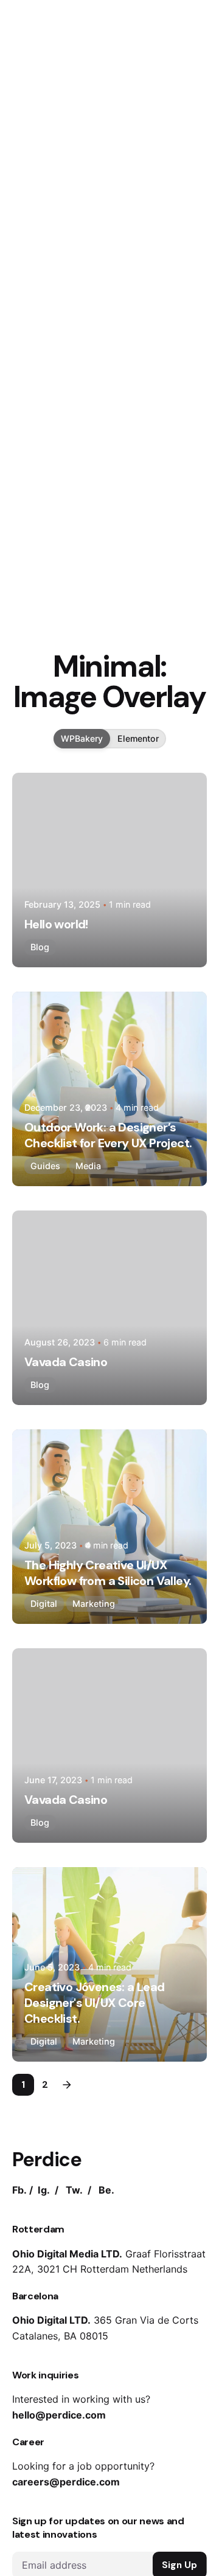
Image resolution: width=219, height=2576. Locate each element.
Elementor (138, 738)
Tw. (74, 2190)
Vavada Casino (66, 1362)
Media (88, 1166)
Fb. (19, 2190)
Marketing (94, 1604)
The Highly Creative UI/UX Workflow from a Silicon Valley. (108, 1573)
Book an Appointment (147, 154)
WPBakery (82, 738)
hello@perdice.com (59, 2415)
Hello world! (56, 924)
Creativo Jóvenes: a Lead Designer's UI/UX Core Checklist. (95, 2003)
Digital (44, 1604)
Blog (40, 947)
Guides (45, 1166)
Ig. (44, 2190)
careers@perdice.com (66, 2482)
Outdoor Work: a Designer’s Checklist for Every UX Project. (108, 1135)
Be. (106, 2190)
